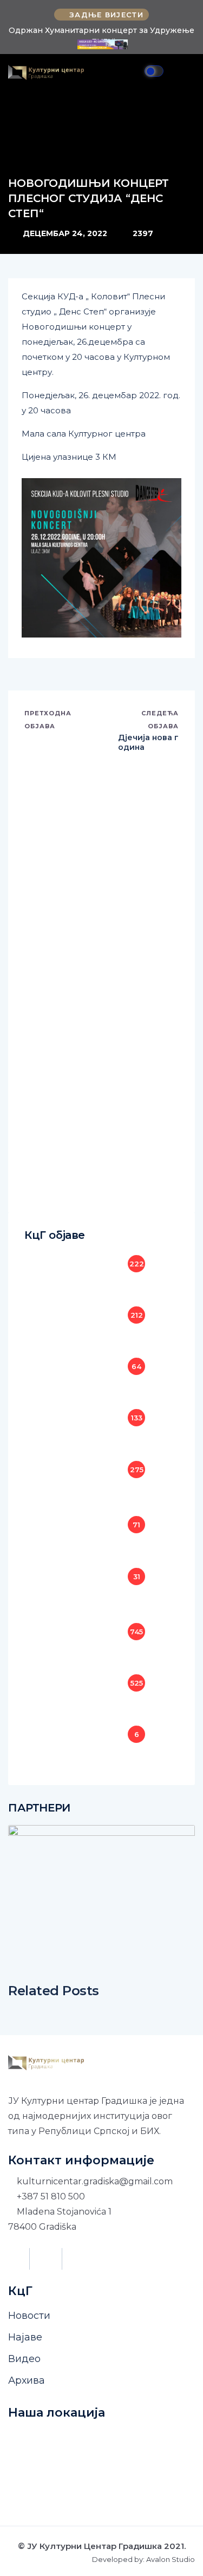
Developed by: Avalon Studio (143, 2560)
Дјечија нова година (148, 742)
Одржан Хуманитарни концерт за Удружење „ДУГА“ (101, 36)
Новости (29, 2316)
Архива (27, 2380)
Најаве (25, 2337)
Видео (24, 2359)
